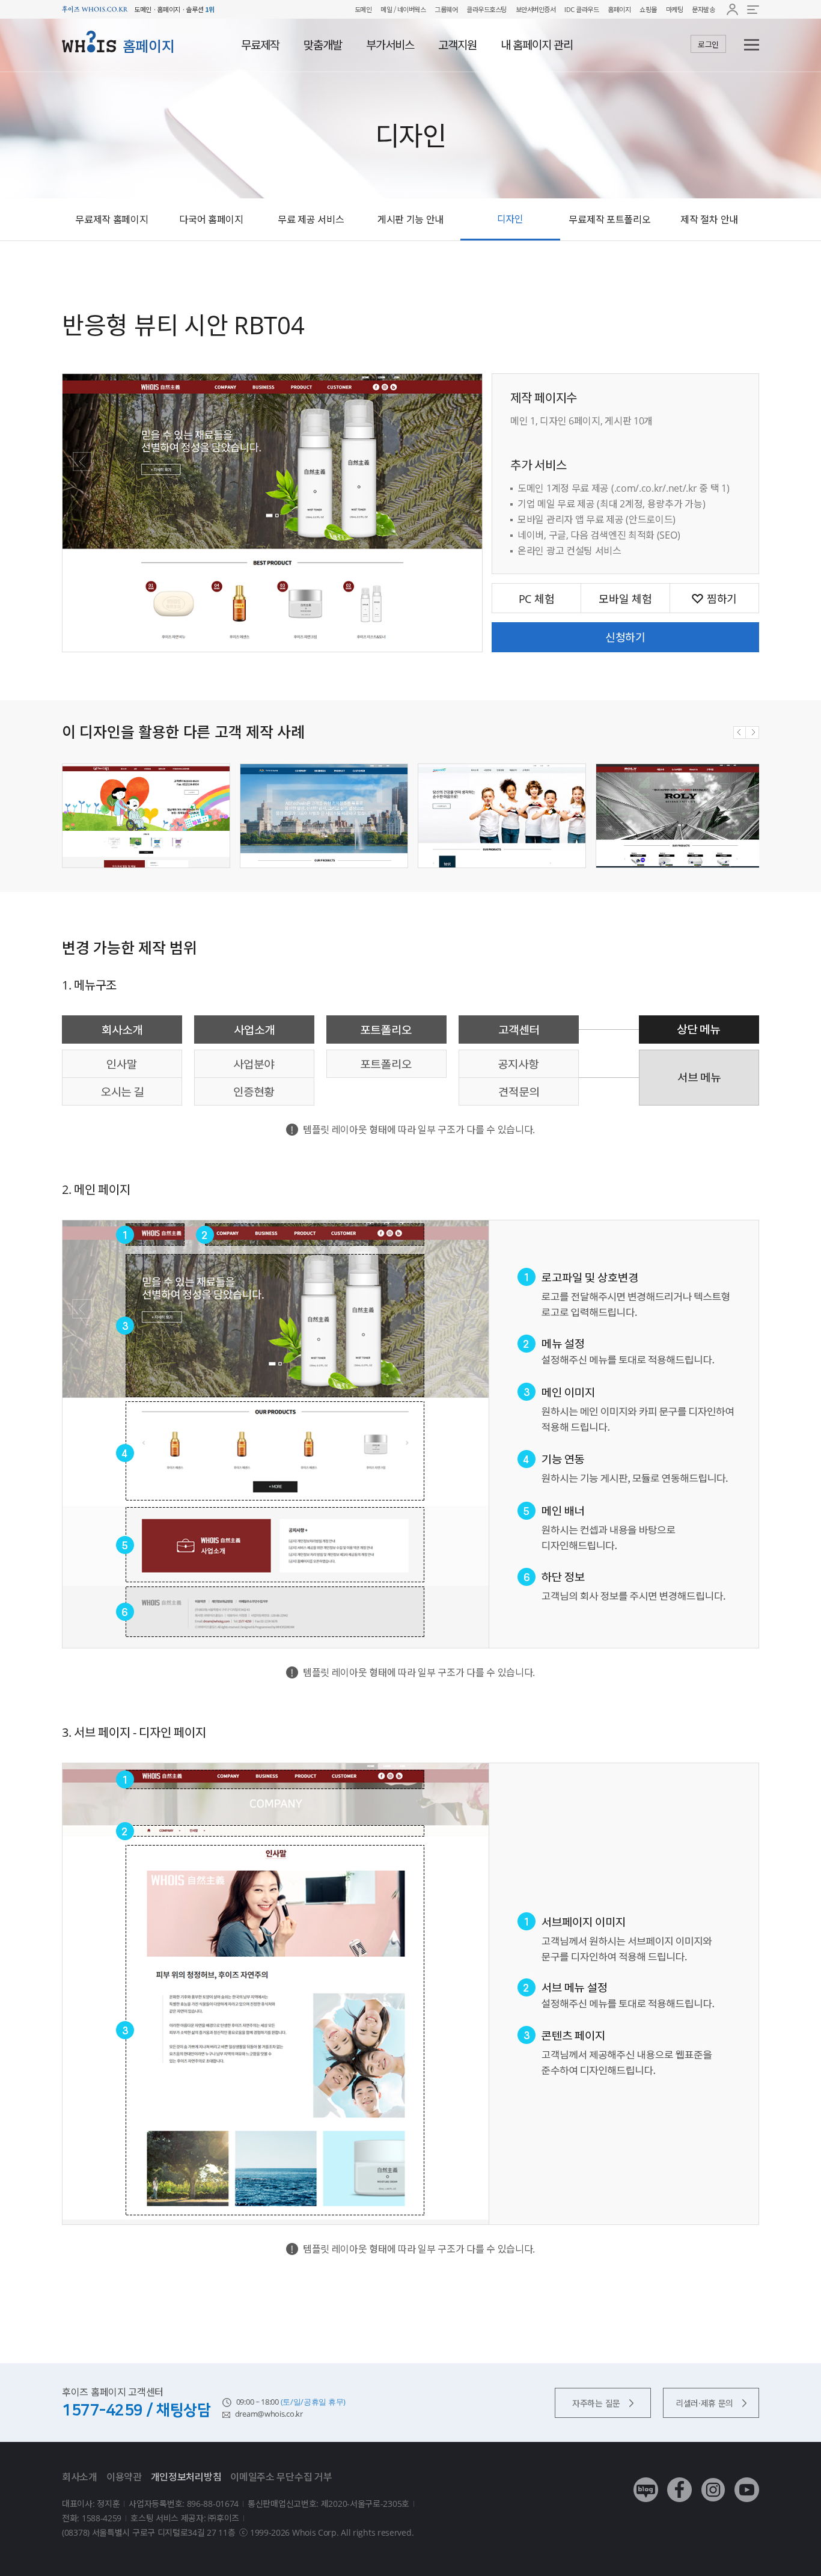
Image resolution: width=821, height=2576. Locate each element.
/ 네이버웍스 (409, 9)
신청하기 (625, 637)
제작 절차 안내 (709, 219)
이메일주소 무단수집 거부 (281, 2477)
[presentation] (740, 733)
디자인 (510, 219)
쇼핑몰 (648, 9)
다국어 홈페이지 (211, 219)
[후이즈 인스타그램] (713, 2481)
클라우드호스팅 (487, 9)
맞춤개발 (323, 45)
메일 (386, 9)
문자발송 (703, 9)
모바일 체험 (625, 599)
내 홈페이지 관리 (537, 45)
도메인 (363, 9)
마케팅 (675, 9)
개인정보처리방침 (186, 2477)
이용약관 (124, 2477)
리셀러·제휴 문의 (704, 2403)
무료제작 (260, 45)
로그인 (708, 44)
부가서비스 (390, 45)
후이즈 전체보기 (753, 9)
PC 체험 (537, 599)
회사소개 (80, 2477)
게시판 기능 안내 (410, 219)
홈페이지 (619, 9)
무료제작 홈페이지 (111, 219)
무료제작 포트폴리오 (609, 219)
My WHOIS (732, 9)
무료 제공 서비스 (311, 219)
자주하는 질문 (596, 2403)
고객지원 (457, 45)
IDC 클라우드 (581, 9)
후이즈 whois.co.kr (95, 9)
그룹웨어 (446, 9)
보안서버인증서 (536, 9)
